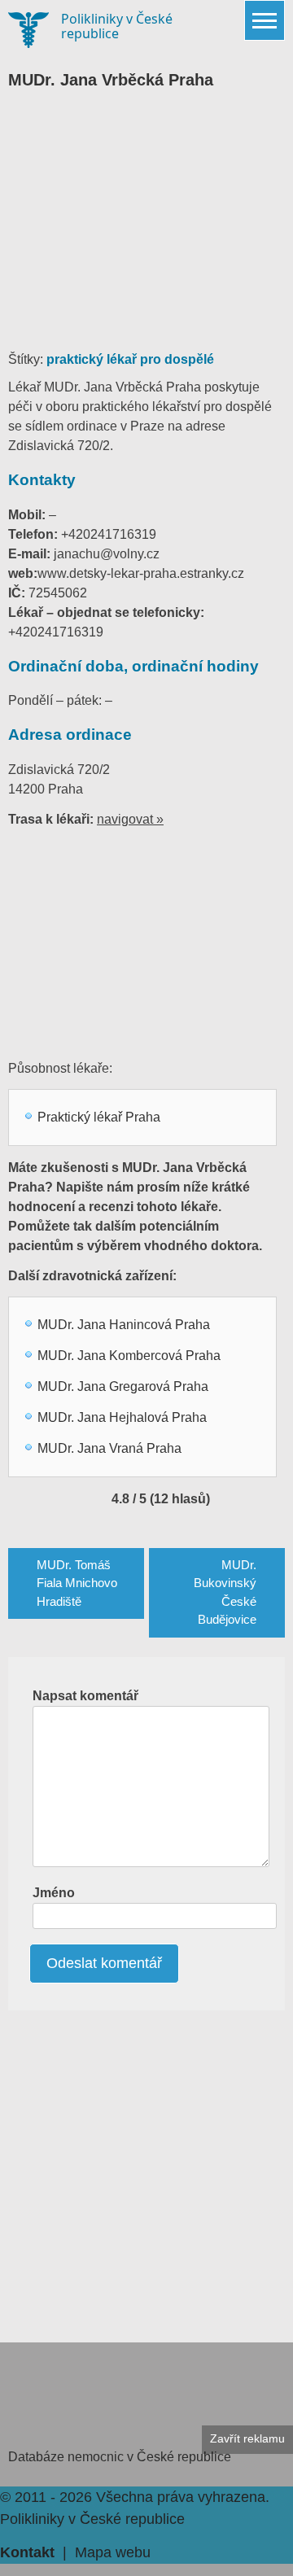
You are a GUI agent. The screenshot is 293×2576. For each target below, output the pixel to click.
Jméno (54, 1893)
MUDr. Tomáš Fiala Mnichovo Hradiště (77, 1583)
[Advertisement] (146, 228)
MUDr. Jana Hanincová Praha (124, 1325)
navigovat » (130, 819)
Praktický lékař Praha (99, 1117)
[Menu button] (265, 20)
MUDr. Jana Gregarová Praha (123, 1386)
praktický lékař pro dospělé (130, 359)
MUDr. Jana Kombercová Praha (129, 1356)
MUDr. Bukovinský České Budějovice (225, 1592)
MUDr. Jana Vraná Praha (109, 1448)
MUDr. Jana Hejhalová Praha (122, 1417)
